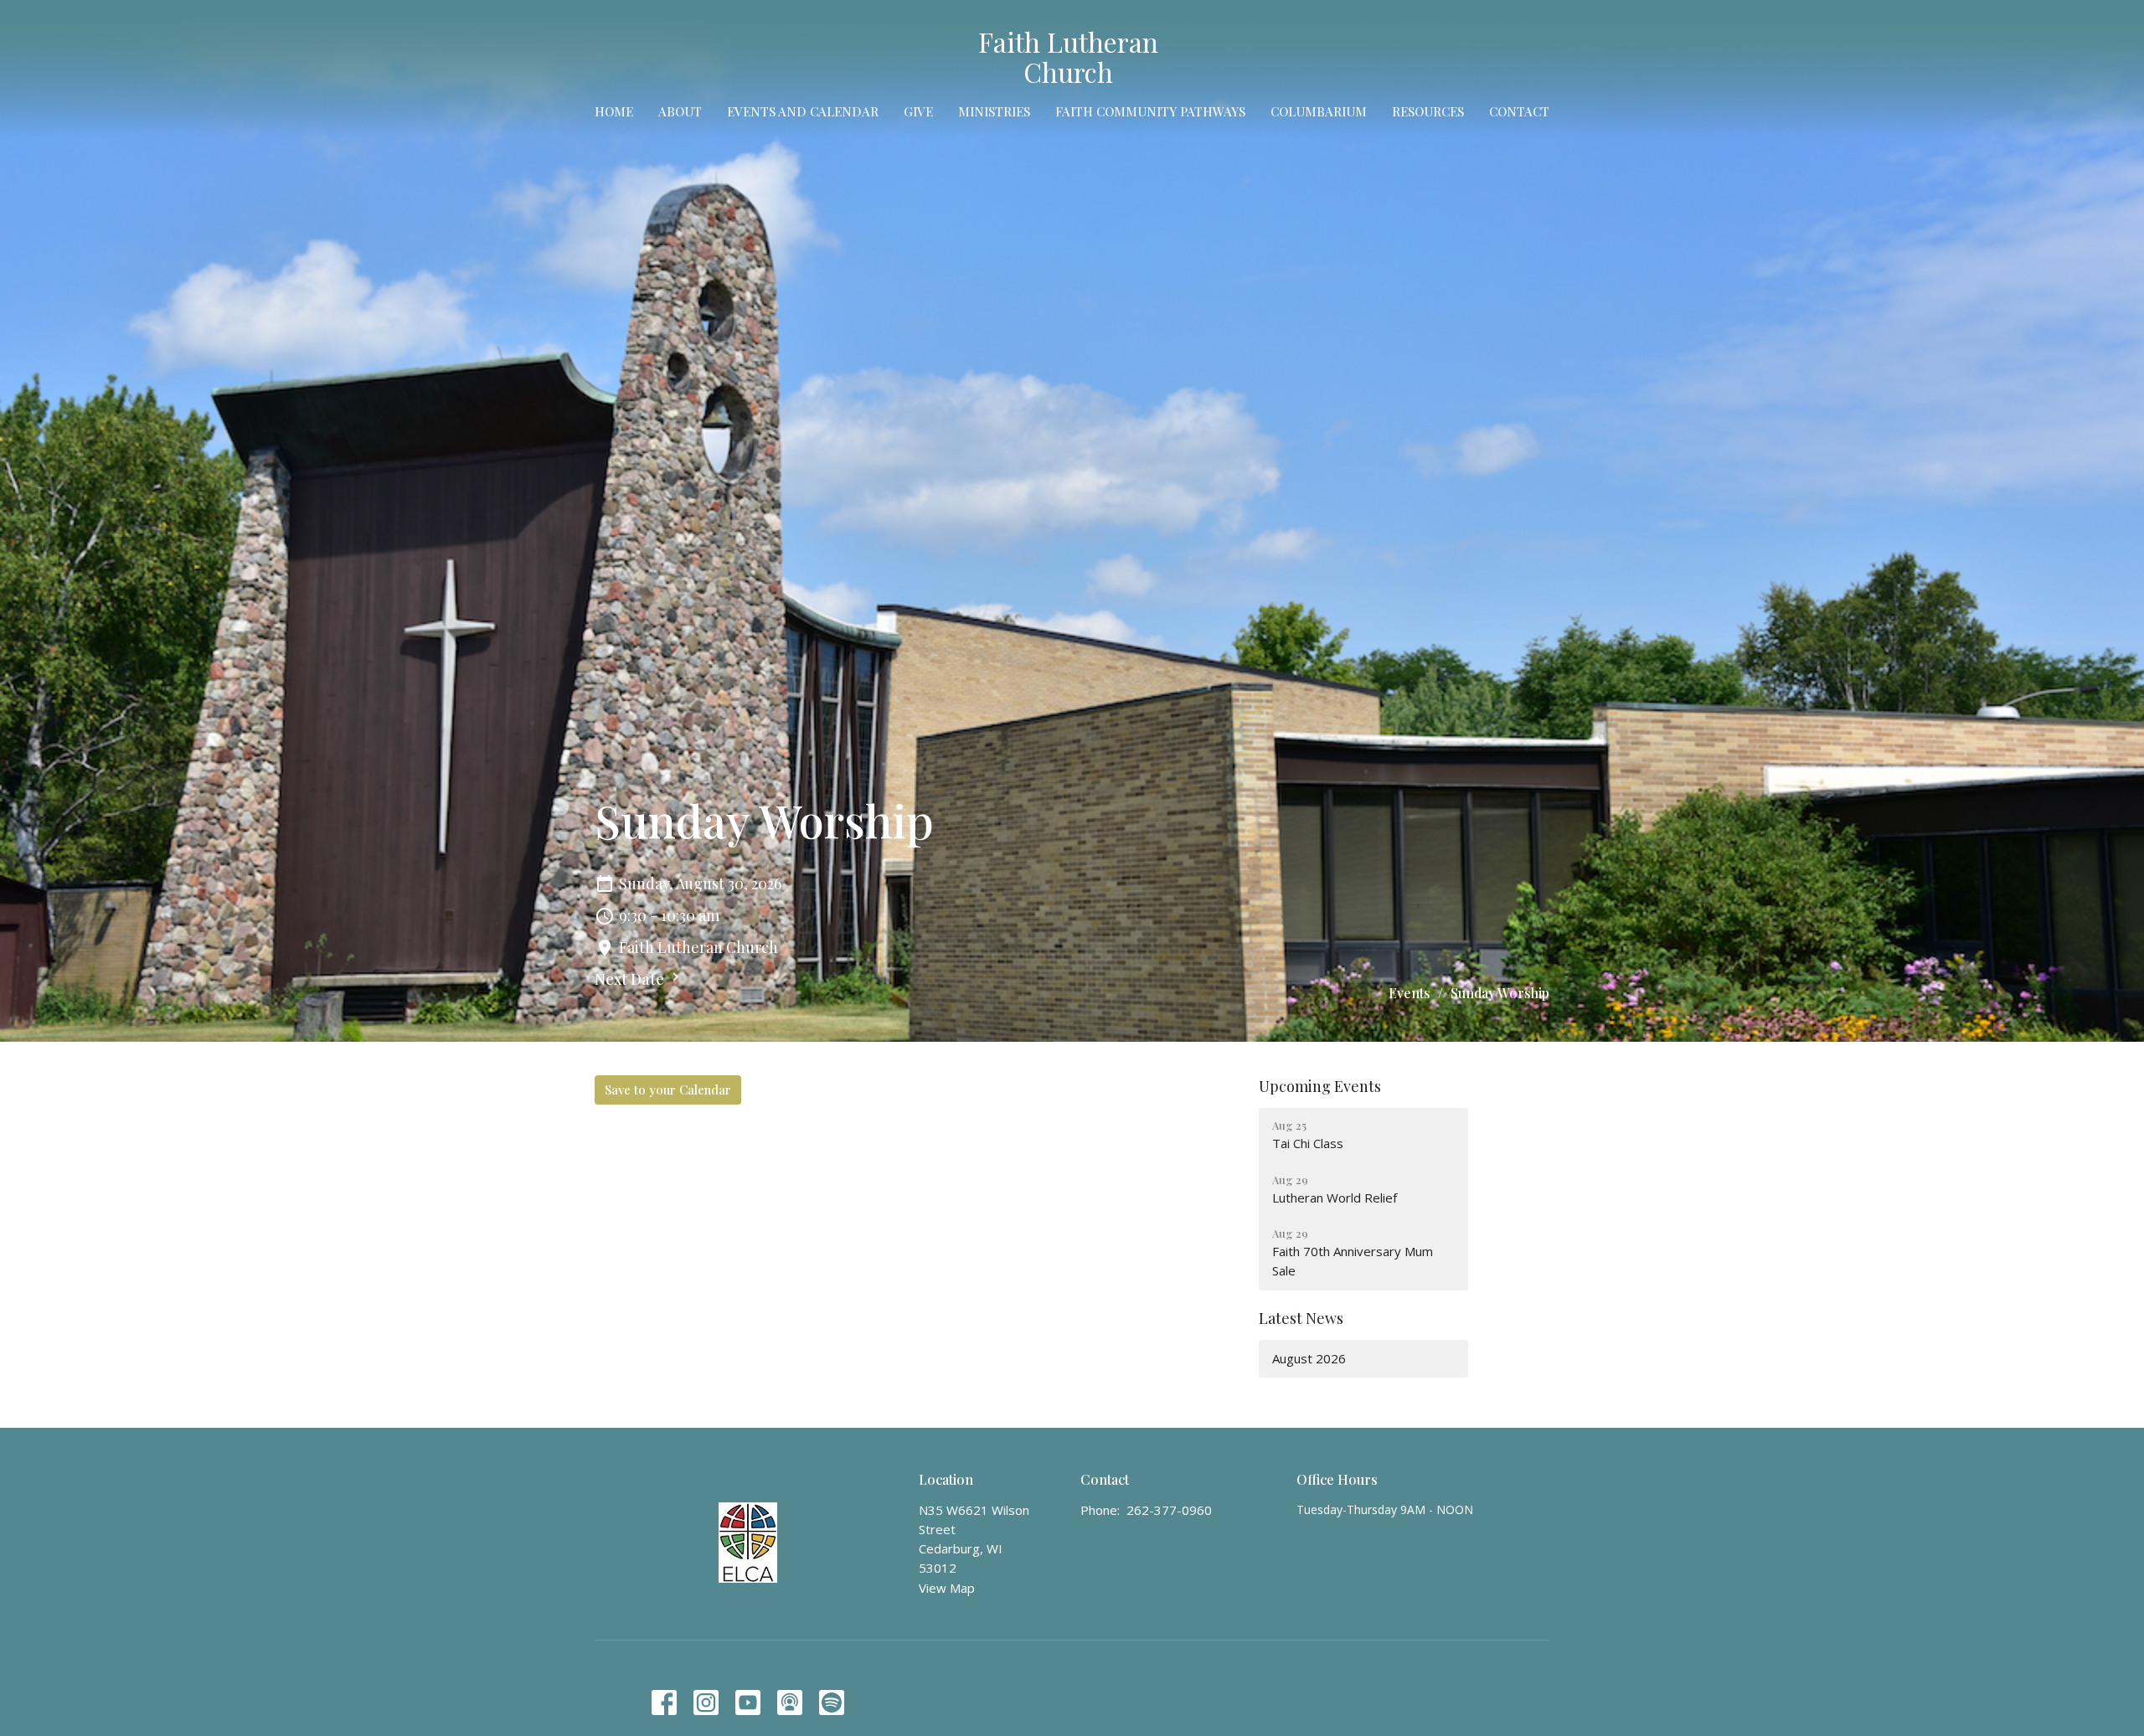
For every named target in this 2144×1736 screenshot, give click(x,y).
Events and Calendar (803, 111)
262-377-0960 (1169, 1510)
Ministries (994, 111)
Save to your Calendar (668, 1090)
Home (614, 111)
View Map (947, 1588)
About (680, 111)
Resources (1428, 111)
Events (1410, 993)
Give (918, 111)
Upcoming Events (1320, 1086)
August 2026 (1309, 1358)
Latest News (1301, 1318)
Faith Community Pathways (1150, 111)
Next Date (631, 979)
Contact (1519, 111)
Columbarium (1319, 111)
